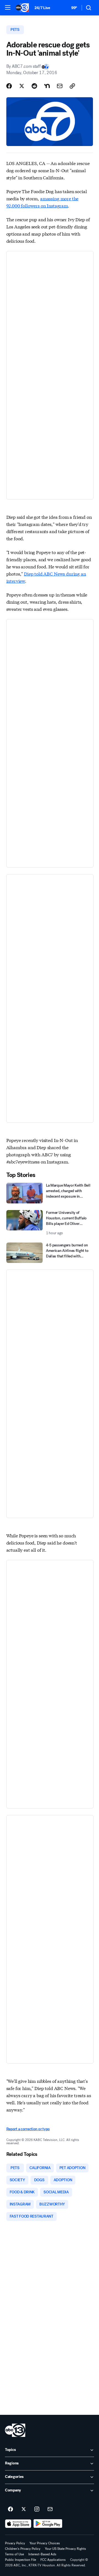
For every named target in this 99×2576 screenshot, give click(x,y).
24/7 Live (42, 8)
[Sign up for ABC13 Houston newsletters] (50, 2509)
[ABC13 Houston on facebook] (10, 2509)
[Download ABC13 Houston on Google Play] (48, 2524)
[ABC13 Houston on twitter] (24, 2509)
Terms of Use (14, 2554)
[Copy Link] (72, 86)
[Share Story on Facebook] (9, 86)
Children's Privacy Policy (23, 2549)
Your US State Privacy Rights (65, 2549)
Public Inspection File (20, 2560)
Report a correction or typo (28, 2129)
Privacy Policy (15, 2543)
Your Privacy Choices (45, 2543)
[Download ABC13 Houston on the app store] (18, 2524)
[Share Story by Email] (60, 86)
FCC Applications (53, 2560)
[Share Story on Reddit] (34, 86)
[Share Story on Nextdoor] (47, 86)
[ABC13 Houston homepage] (22, 8)
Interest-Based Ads (42, 2554)
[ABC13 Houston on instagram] (37, 2509)
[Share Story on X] (22, 86)
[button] (8, 7)
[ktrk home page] (15, 2430)
